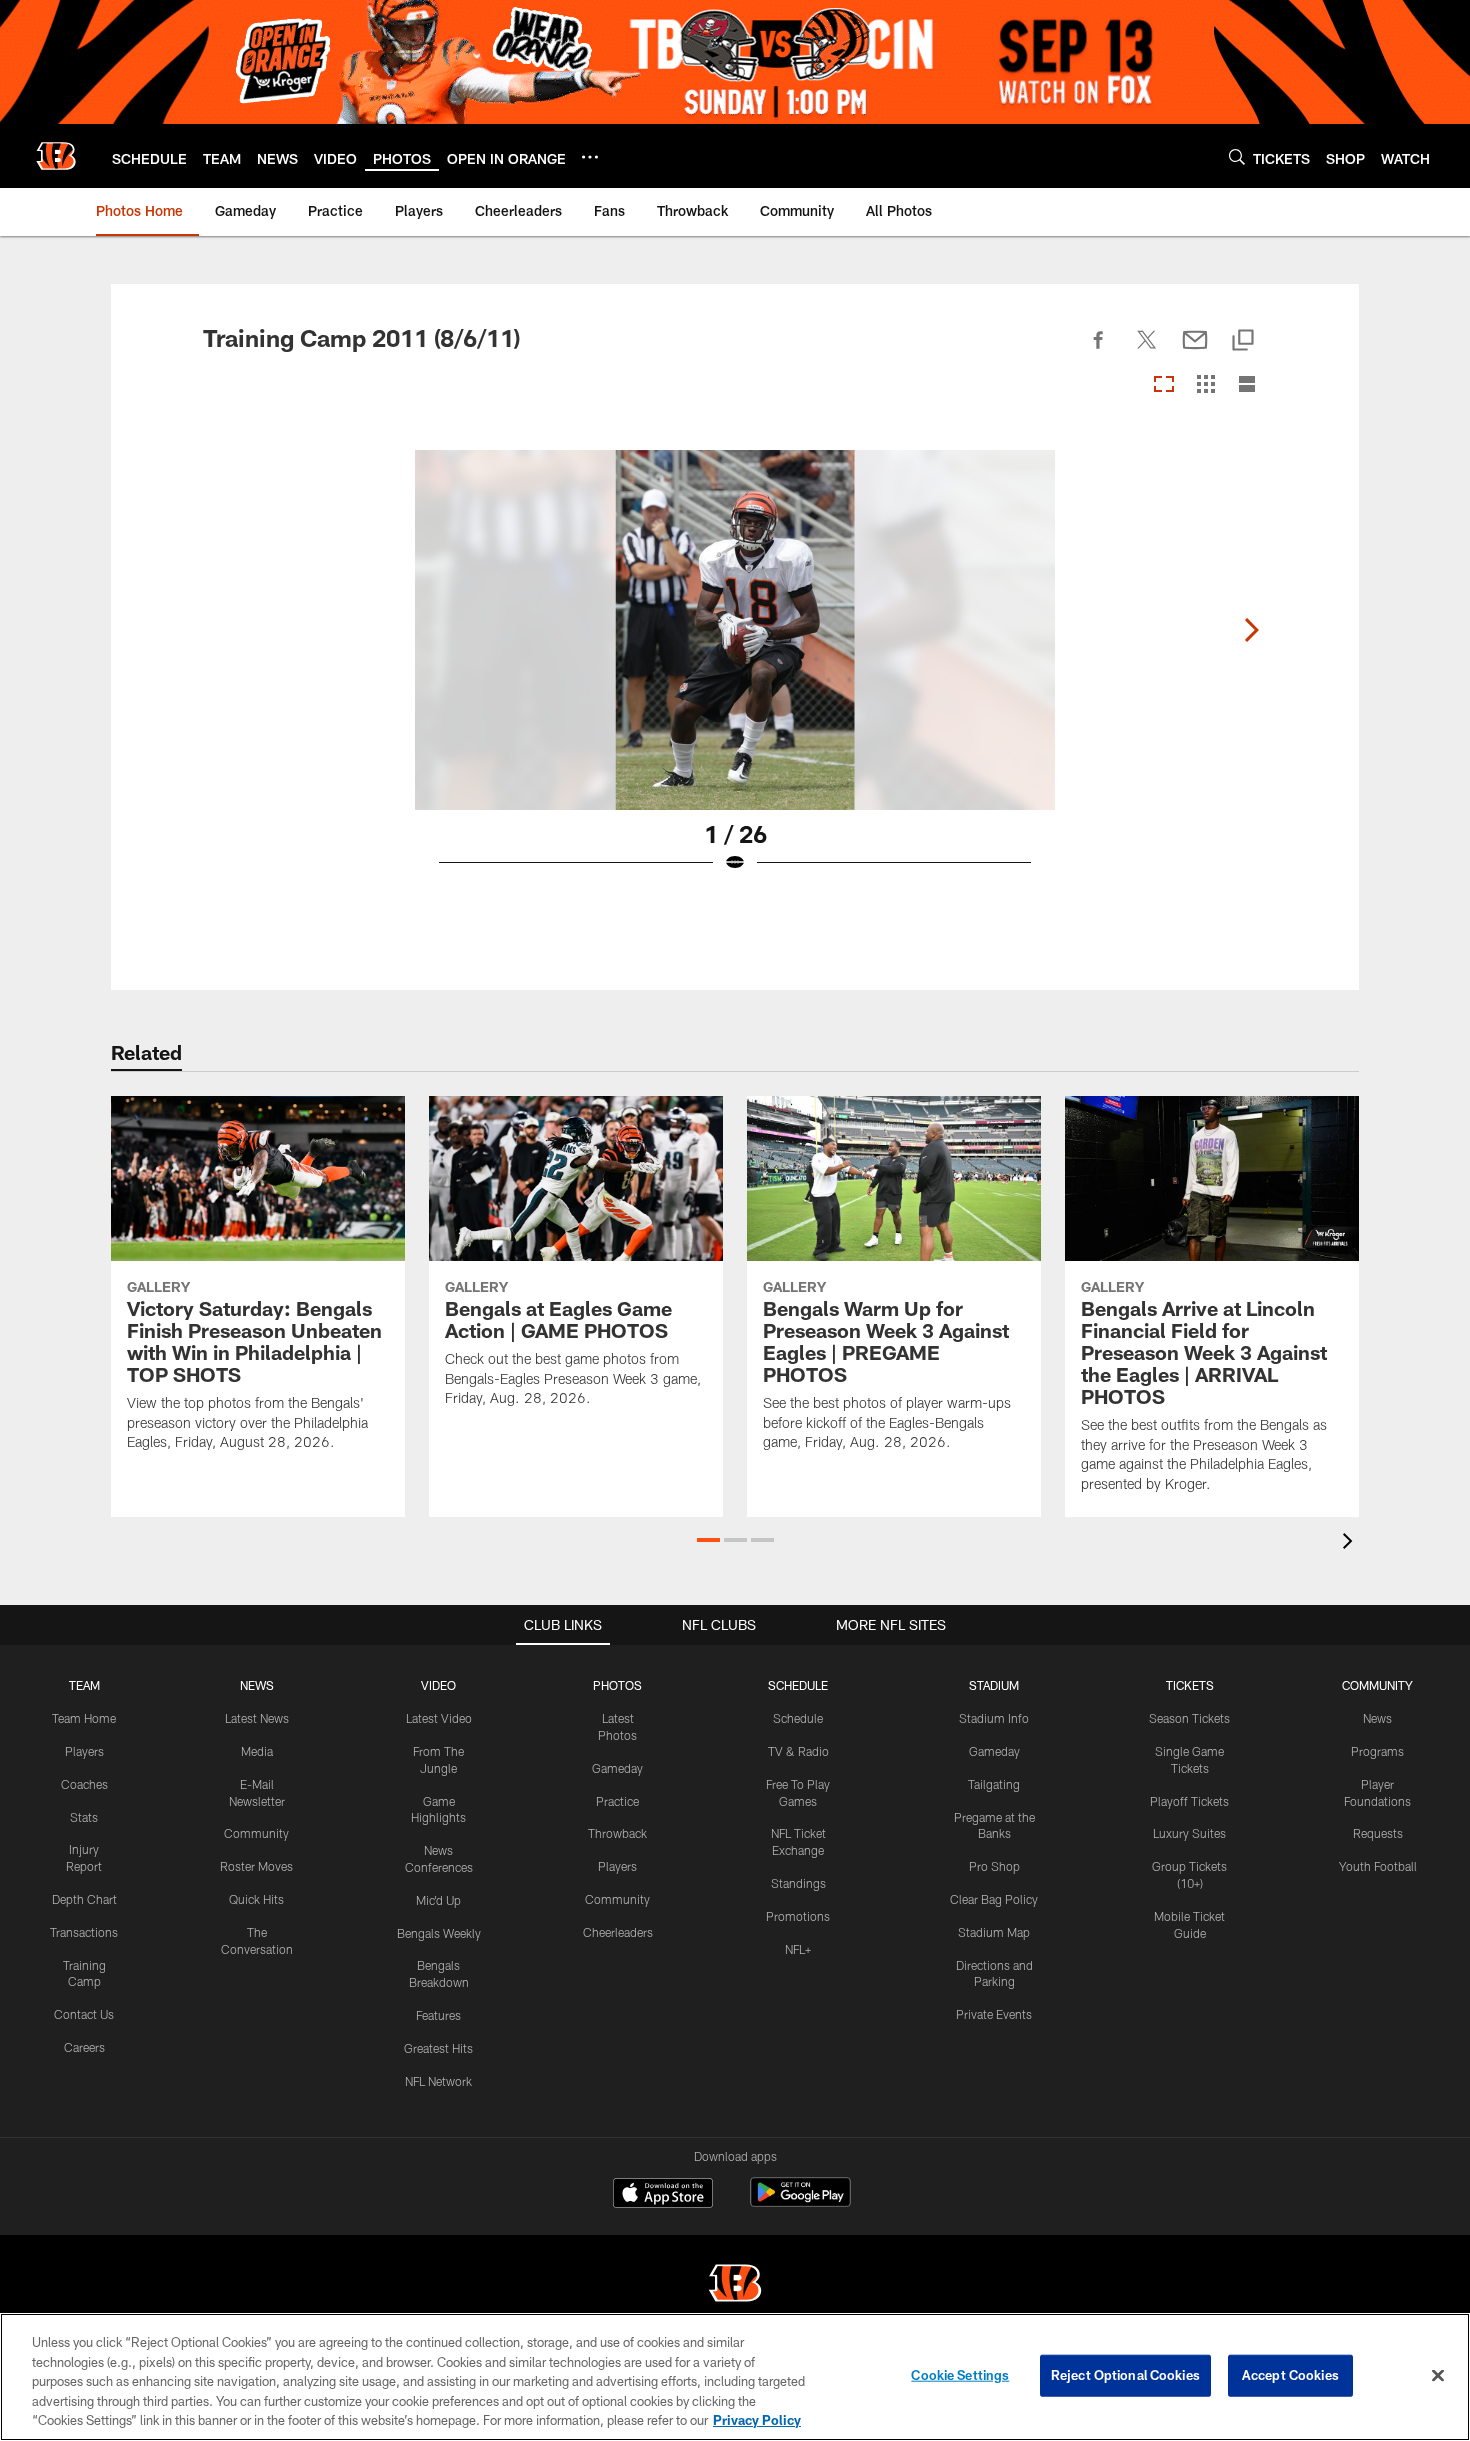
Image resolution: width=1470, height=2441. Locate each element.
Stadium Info (994, 1718)
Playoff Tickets (1189, 1801)
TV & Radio (798, 1751)
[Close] (1438, 2376)
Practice (617, 1801)
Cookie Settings (960, 2375)
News (1377, 1718)
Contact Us (84, 2014)
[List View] (1247, 385)
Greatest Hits (438, 2048)
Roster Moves (256, 1866)
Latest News (257, 1718)
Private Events (994, 2014)
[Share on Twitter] (1147, 351)
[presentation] (1351, 1543)
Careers (84, 2047)
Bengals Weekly (439, 1933)
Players (84, 1751)
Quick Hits (256, 1899)
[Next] (1251, 630)
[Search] (1237, 156)
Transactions (84, 1932)
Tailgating (994, 1784)
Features (438, 2015)
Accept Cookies (1290, 2375)
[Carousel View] (1164, 385)
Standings (798, 1883)
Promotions (798, 1916)
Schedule (798, 1718)
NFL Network (438, 2081)
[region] (735, 2377)
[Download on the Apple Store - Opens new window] (663, 2195)
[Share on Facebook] (1099, 351)
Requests (1378, 1833)
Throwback (617, 1833)
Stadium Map (994, 1932)
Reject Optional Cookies (1125, 2375)
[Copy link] (1243, 341)
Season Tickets (1189, 1718)
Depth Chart (84, 1899)
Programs (1377, 1751)
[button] (708, 1540)
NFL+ (798, 1949)
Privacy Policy (757, 2420)
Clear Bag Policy (994, 1899)
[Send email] (1195, 351)
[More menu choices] (590, 157)
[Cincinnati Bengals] (735, 2285)
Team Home (84, 1718)
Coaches (84, 1784)
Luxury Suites (1189, 1833)
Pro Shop (994, 1866)
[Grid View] (1205, 385)
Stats (84, 1817)
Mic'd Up (438, 1900)
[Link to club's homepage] (56, 156)
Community (256, 1833)
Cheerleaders (618, 1932)
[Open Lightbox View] (735, 674)
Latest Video (439, 1718)
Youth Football (1378, 1866)
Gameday (617, 1768)
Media (257, 1751)
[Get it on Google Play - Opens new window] (800, 2202)
